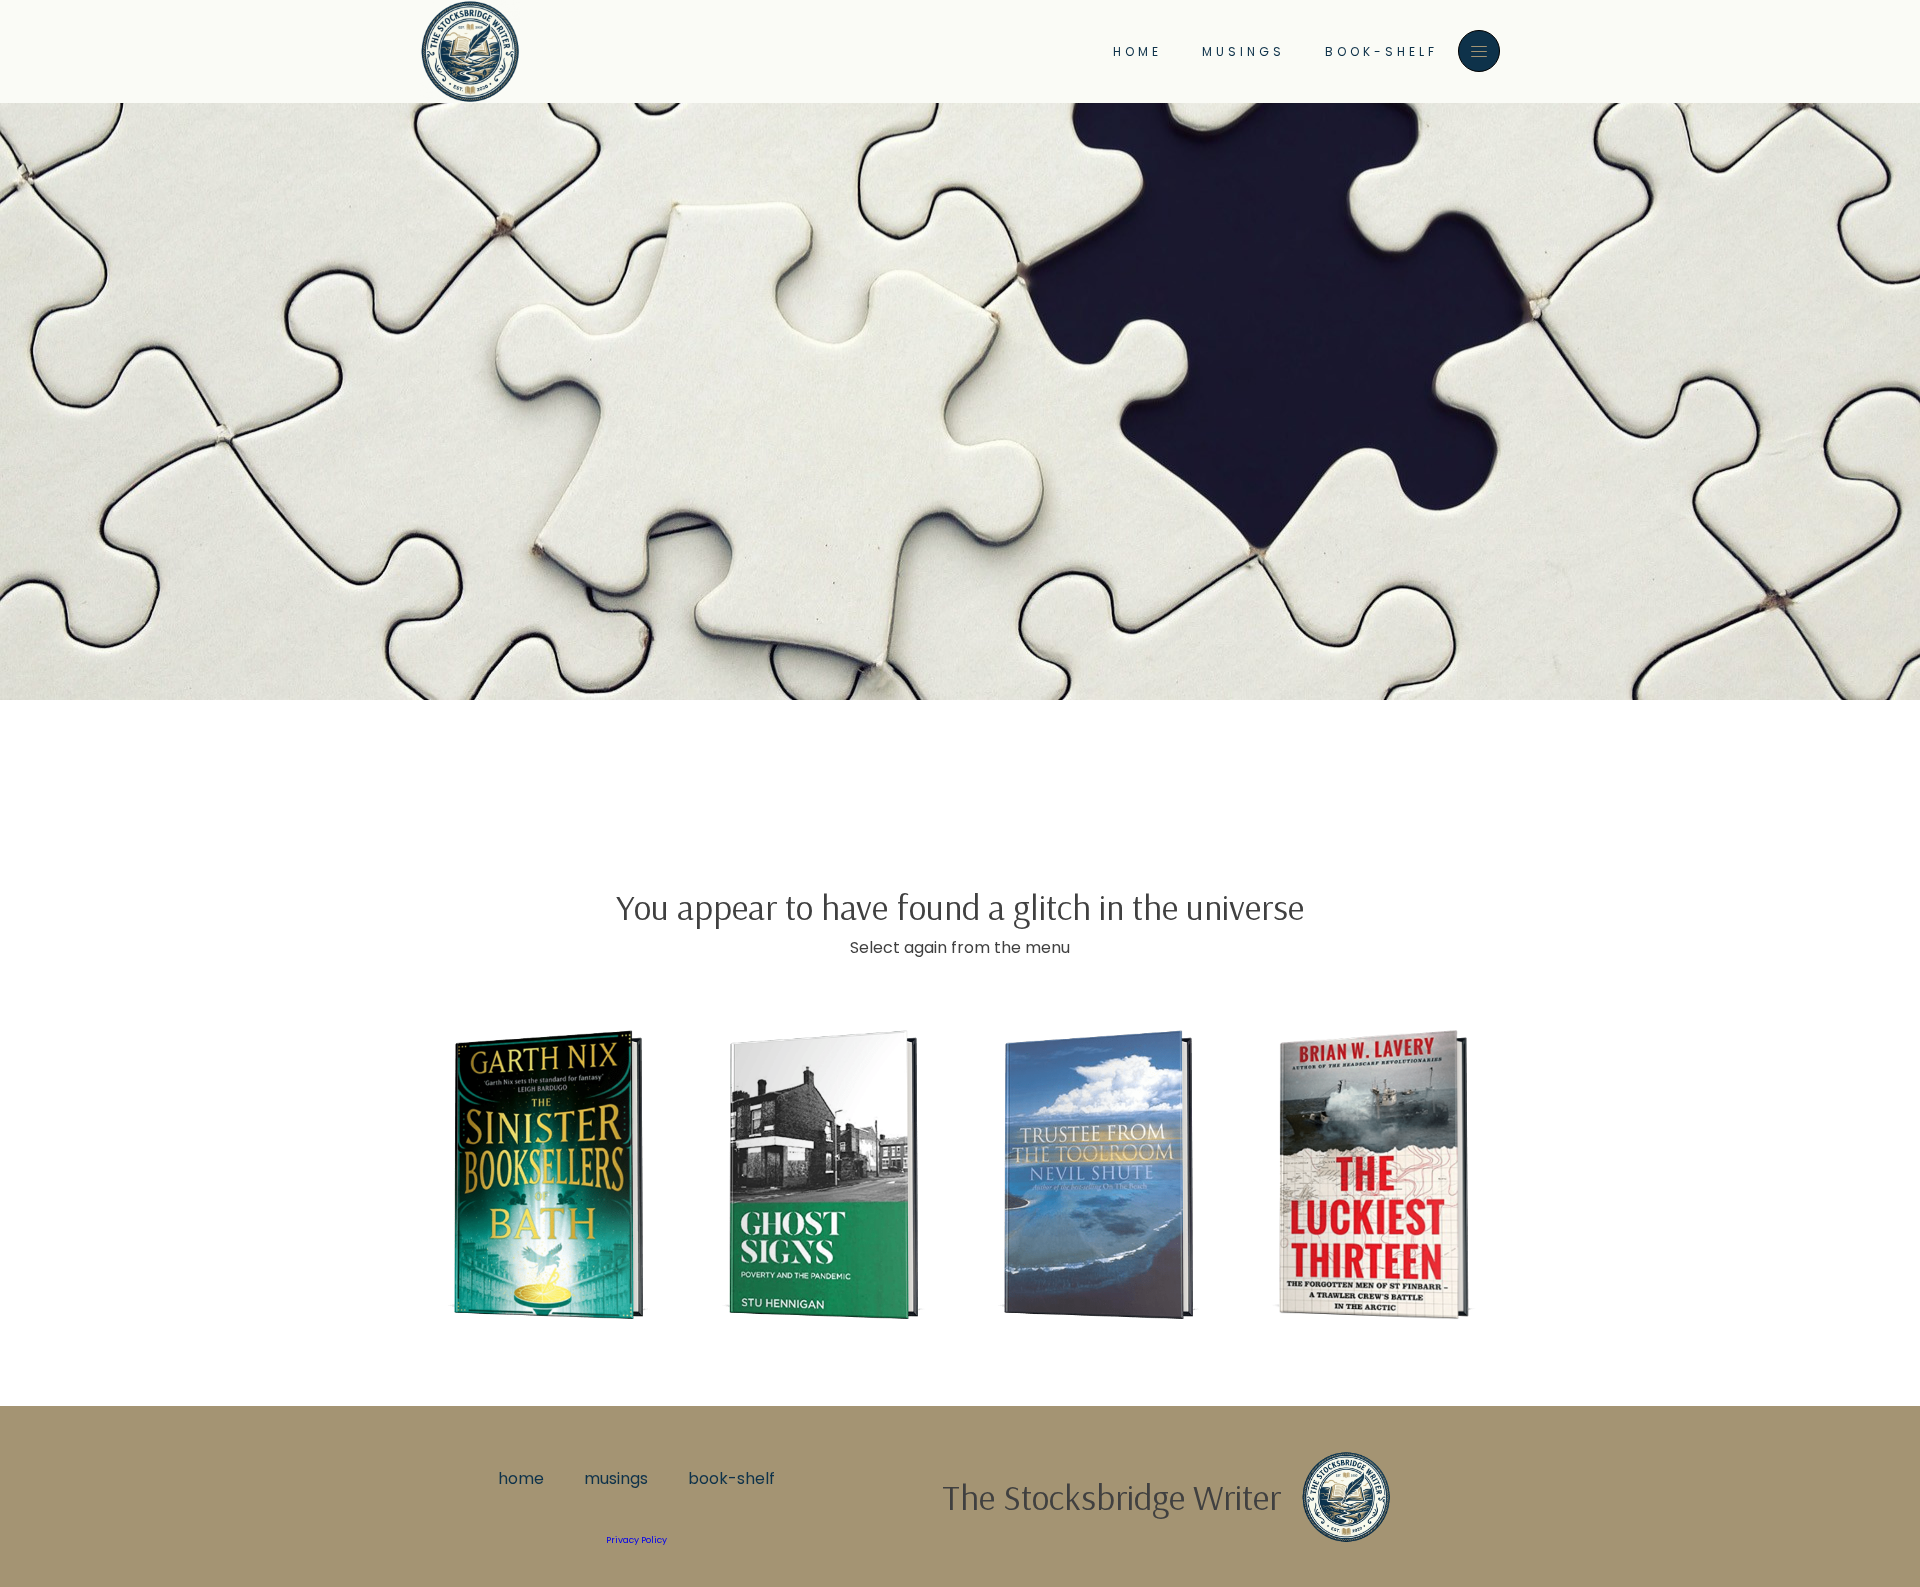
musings (1243, 51)
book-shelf (1381, 51)
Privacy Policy (636, 1540)
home (1137, 51)
